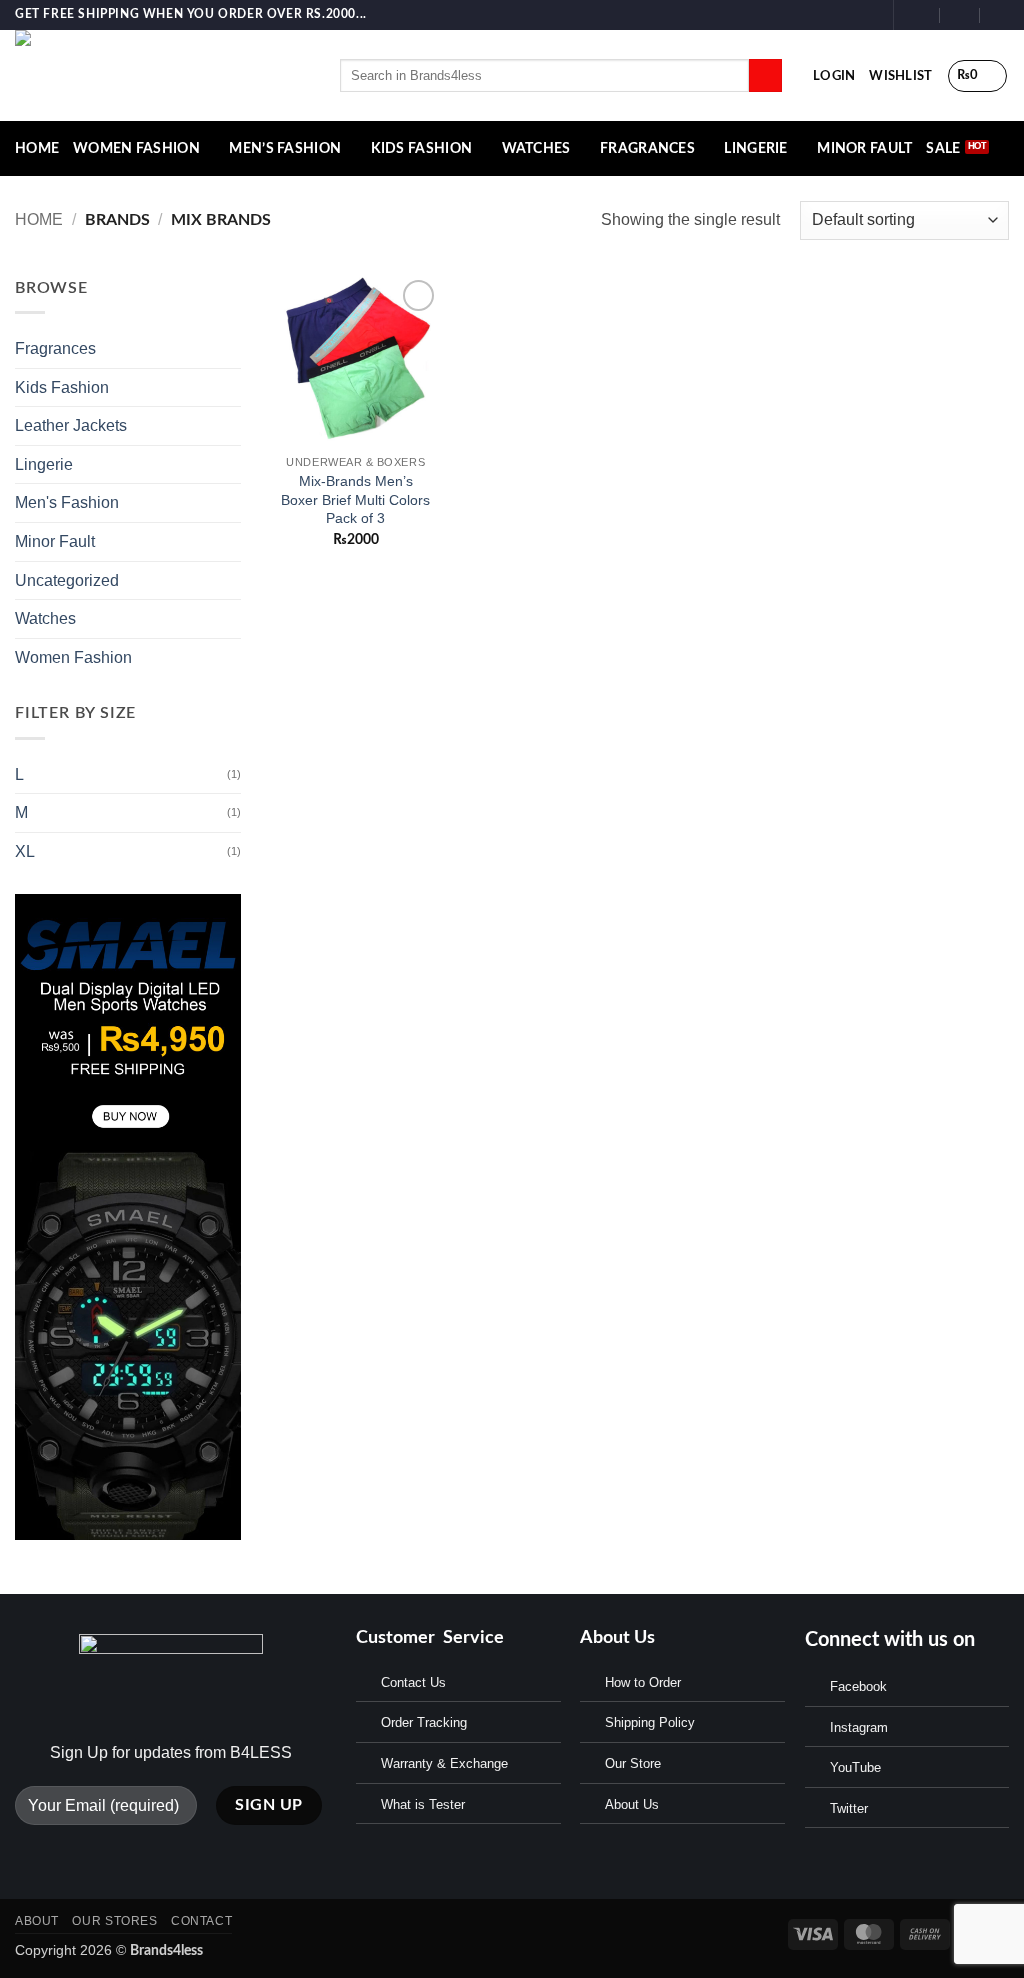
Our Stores (114, 1921)
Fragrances (647, 148)
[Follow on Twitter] (867, 15)
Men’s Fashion (285, 148)
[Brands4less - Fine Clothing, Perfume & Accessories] (162, 75)
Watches (536, 148)
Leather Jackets (71, 425)
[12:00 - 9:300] (960, 14)
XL (25, 851)
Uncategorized (67, 580)
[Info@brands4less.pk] (920, 14)
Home (39, 219)
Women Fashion (136, 148)
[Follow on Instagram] (848, 15)
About (37, 1921)
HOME (37, 148)
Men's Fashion (67, 502)
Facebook (858, 1686)
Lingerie (755, 148)
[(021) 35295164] (1000, 14)
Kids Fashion (421, 148)
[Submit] (765, 76)
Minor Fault (864, 148)
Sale (943, 148)
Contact (201, 1921)
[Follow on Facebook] (829, 15)
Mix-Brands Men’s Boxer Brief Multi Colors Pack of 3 (355, 499)
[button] (834, 76)
